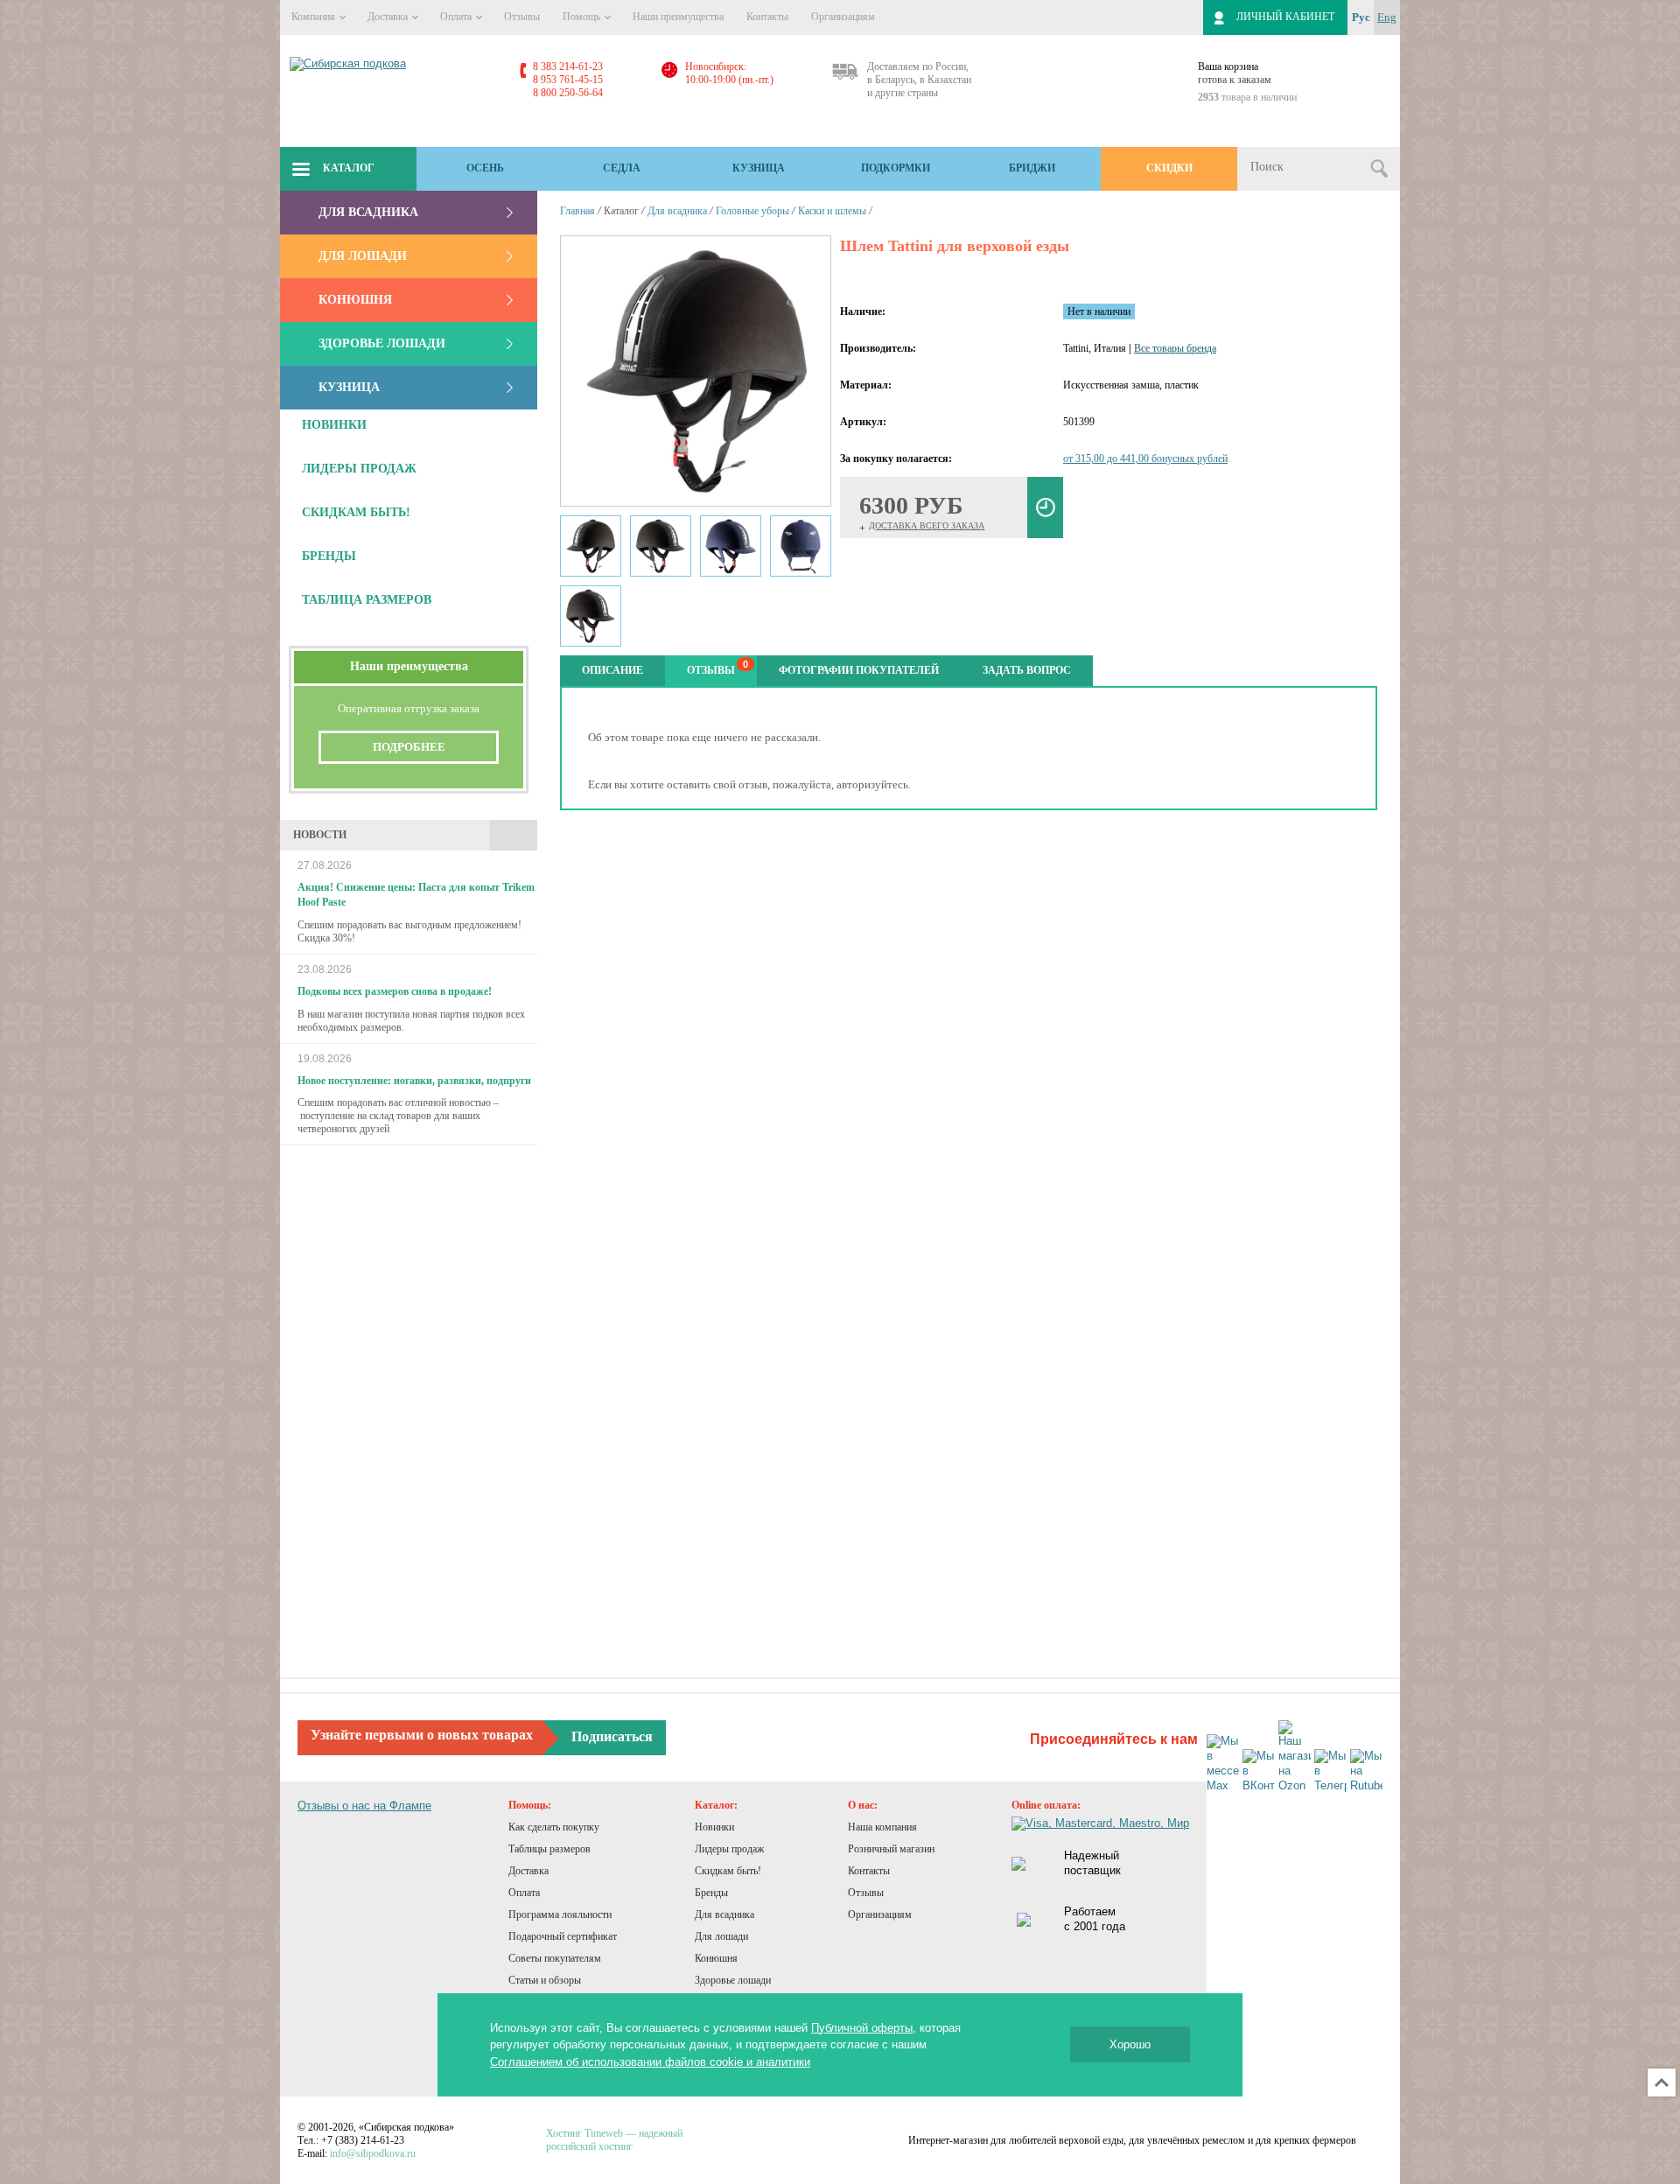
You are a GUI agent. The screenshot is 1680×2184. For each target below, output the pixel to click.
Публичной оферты (862, 2028)
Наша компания (882, 1827)
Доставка (389, 17)
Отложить (1045, 507)
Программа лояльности (560, 1914)
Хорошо (1130, 2044)
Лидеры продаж (729, 1849)
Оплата (457, 17)
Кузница (759, 168)
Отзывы (522, 17)
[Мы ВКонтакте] (1259, 1771)
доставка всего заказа (927, 525)
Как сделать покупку (554, 1827)
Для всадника (368, 212)
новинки (334, 425)
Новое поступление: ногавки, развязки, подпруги (414, 1081)
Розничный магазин (891, 1849)
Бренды (711, 1893)
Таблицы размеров (549, 1849)
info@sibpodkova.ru (373, 2153)
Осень (485, 168)
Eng (1387, 17)
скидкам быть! (356, 512)
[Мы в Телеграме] (1330, 1771)
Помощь (583, 17)
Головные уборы (752, 211)
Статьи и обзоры (545, 1980)
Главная (577, 211)
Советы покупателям (555, 1958)
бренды (329, 556)
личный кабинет (1285, 17)
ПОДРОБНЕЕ (409, 747)
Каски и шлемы (832, 211)
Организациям (843, 17)
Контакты (767, 17)
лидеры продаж (359, 469)
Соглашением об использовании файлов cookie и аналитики (650, 2062)
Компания (315, 17)
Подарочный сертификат (563, 1936)
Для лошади (363, 256)
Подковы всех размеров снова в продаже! (395, 991)
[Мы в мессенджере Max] (1223, 1764)
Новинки (714, 1827)
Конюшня (355, 300)
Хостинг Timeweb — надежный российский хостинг (614, 2140)
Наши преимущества (678, 17)
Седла (622, 168)
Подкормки (896, 168)
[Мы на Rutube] (1366, 1771)
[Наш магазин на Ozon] (1295, 1757)
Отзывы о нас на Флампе (364, 1806)
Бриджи (1032, 168)
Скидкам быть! (728, 1871)
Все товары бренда (1175, 348)
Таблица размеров (367, 600)
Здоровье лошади (382, 343)
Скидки (1169, 168)
